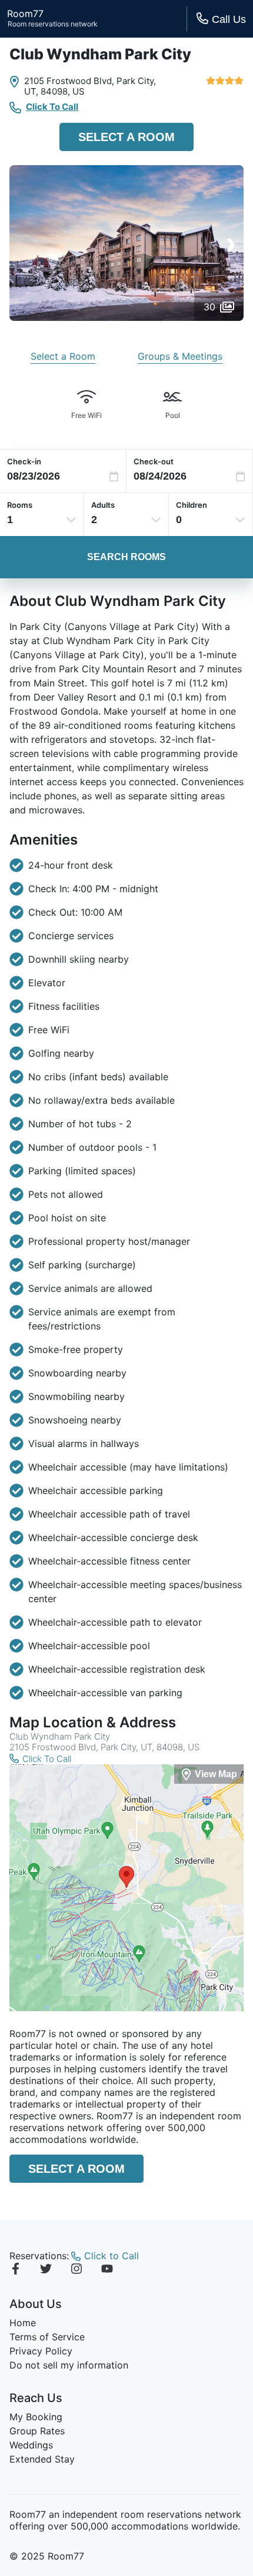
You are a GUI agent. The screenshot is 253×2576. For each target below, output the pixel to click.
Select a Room (126, 137)
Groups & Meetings (180, 356)
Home (23, 2323)
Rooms (20, 505)
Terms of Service (47, 2337)
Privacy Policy (41, 2351)
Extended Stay (42, 2459)
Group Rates (37, 2431)
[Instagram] (76, 2270)
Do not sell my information (69, 2365)
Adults (103, 505)
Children (192, 505)
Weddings (31, 2445)
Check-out (154, 461)
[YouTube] (107, 2270)
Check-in (24, 461)
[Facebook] (15, 2270)
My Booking (36, 2417)
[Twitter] (46, 2270)
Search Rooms (126, 557)
